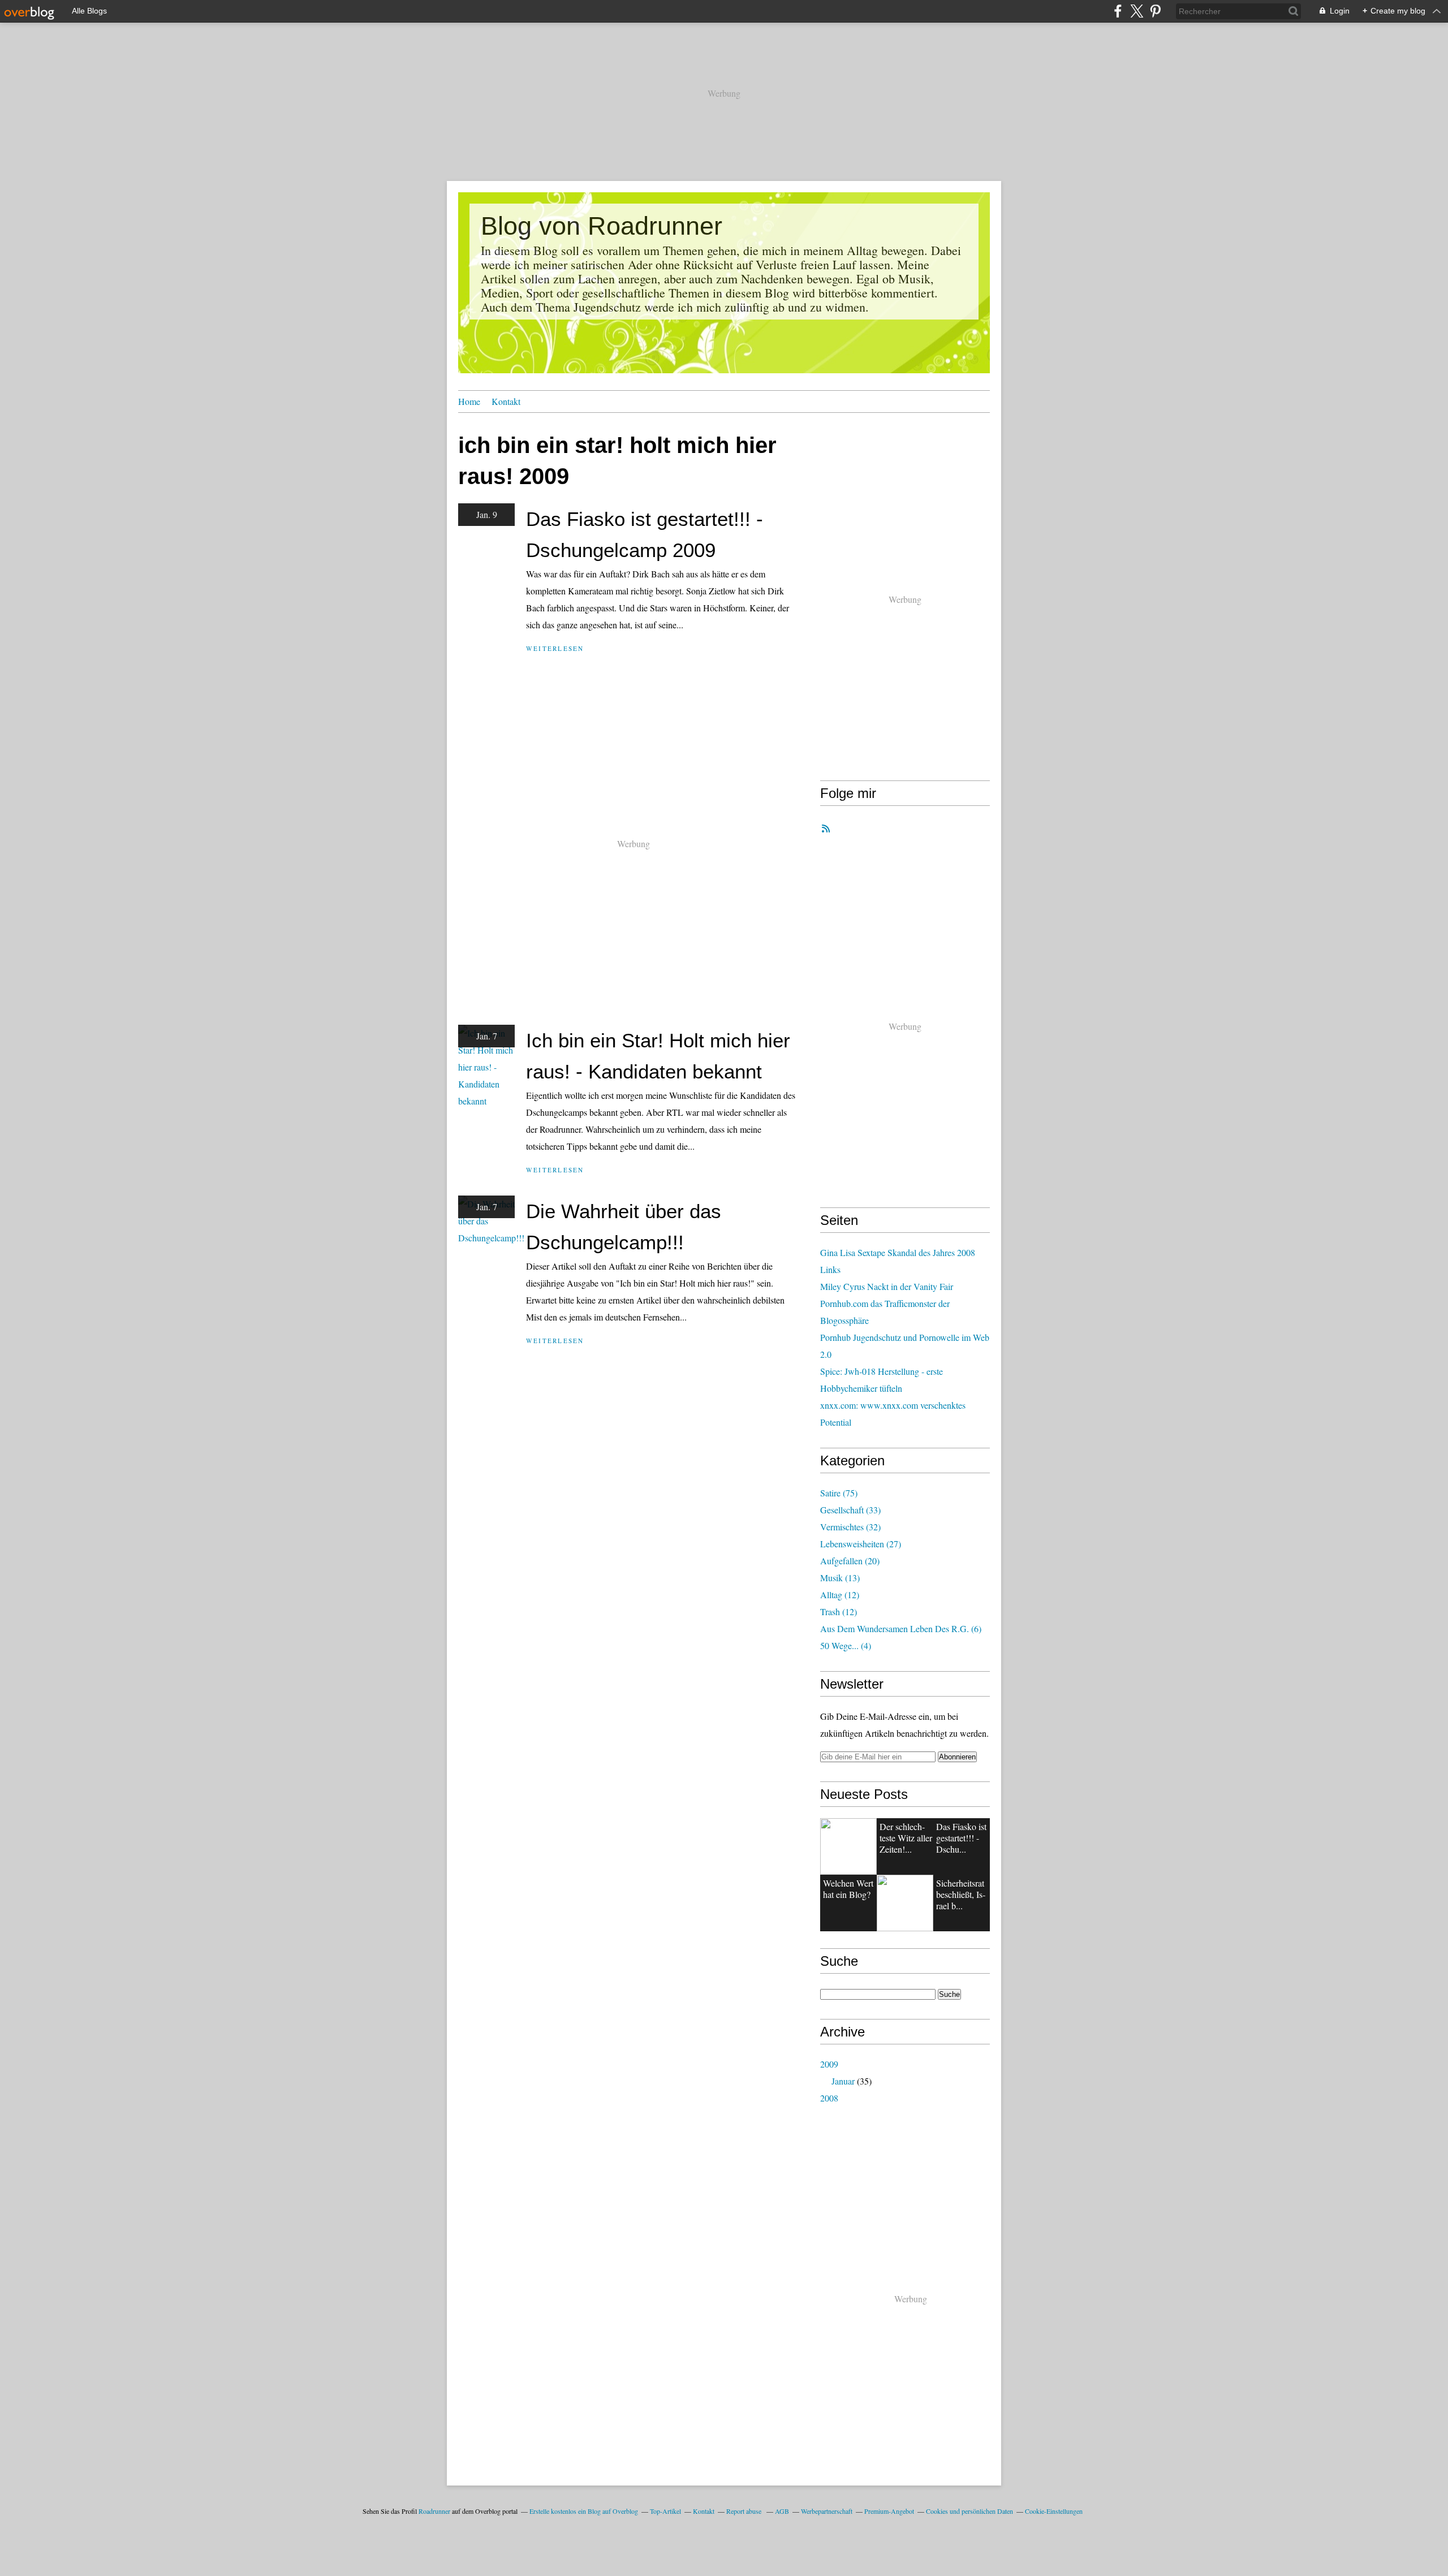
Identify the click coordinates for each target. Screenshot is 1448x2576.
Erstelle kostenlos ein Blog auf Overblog (584, 2511)
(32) (850, 1527)
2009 (829, 2064)
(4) (846, 1645)
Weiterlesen (555, 648)
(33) (850, 1510)
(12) (840, 1595)
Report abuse (745, 2511)
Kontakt (506, 401)
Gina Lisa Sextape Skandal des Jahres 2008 (898, 1252)
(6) (901, 1628)
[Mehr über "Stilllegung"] (848, 1846)
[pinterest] (1155, 11)
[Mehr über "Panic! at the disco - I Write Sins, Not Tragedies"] (905, 1903)
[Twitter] (1137, 11)
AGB (782, 2511)
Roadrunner (434, 2511)
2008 (829, 2098)
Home (469, 401)
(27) (861, 1544)
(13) (840, 1578)
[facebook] (1118, 11)
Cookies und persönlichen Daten (969, 2511)
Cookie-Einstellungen (1054, 2511)
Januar (843, 2081)
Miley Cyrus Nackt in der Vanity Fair (887, 1286)
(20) (850, 1561)
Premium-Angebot (889, 2511)
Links (830, 1269)
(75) (839, 1493)
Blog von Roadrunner (602, 226)
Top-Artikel (665, 2511)
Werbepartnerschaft (827, 2511)
